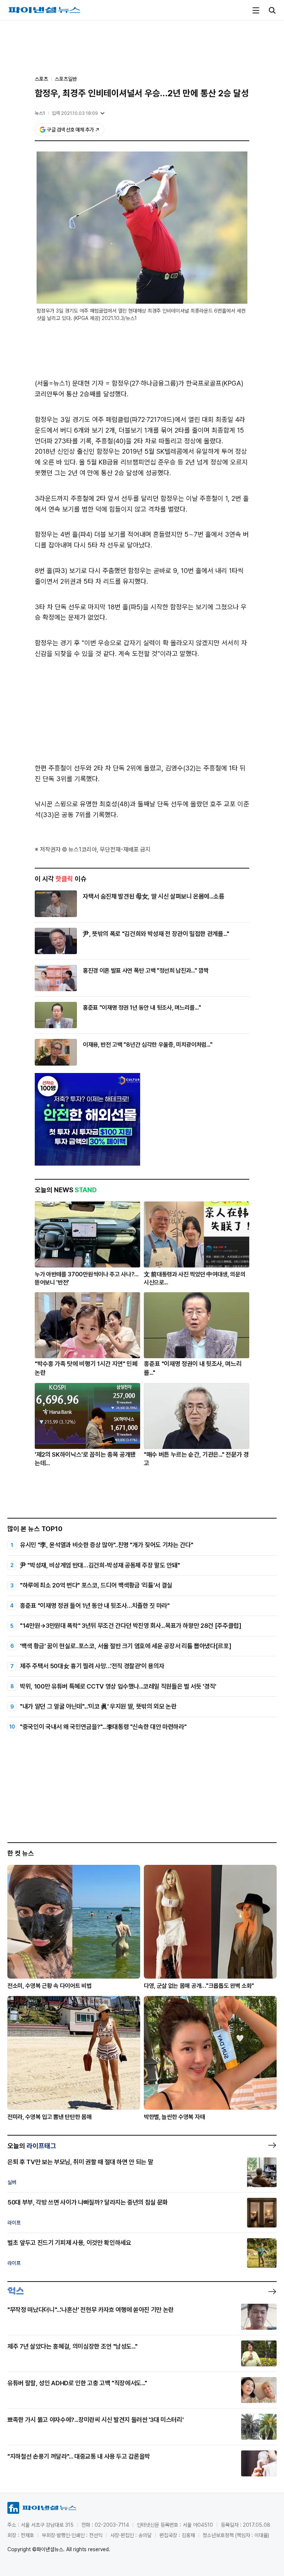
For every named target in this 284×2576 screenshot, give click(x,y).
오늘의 (32, 2146)
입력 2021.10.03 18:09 (75, 113)
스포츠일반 (66, 79)
